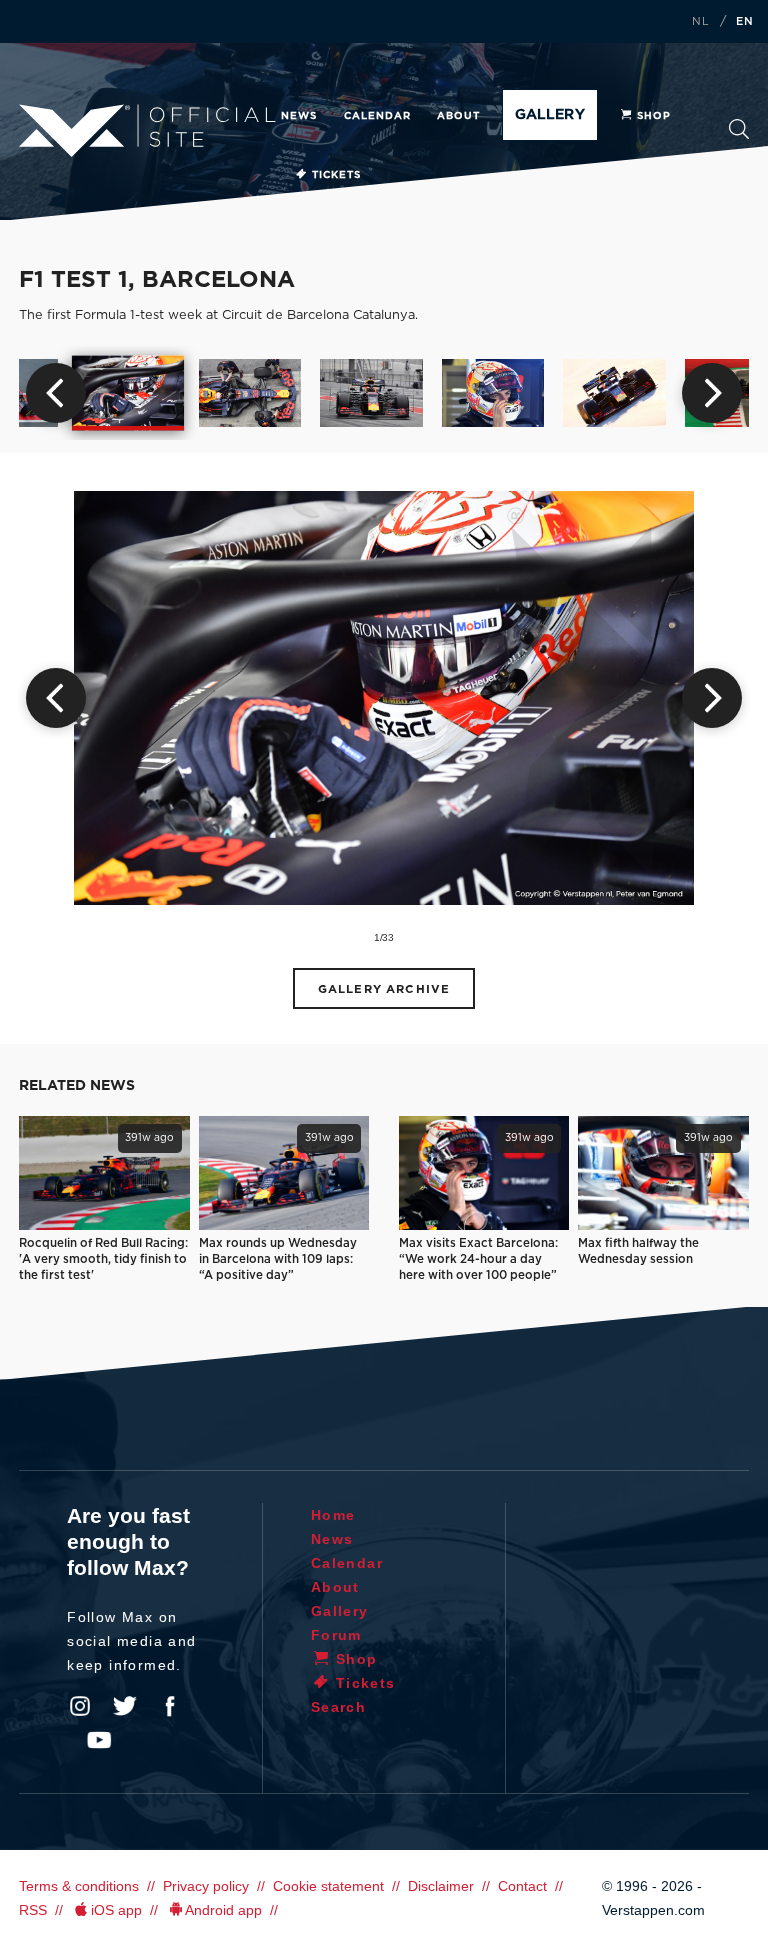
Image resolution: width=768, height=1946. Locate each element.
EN (745, 22)
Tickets (336, 175)
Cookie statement (328, 1886)
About (458, 116)
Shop (654, 116)
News (299, 116)
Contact (522, 1886)
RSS (33, 1910)
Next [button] (712, 393)
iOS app (116, 1910)
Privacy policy (206, 1886)
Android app (223, 1910)
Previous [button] (56, 393)
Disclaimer (441, 1886)
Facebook (170, 1706)
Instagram (80, 1706)
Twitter (125, 1706)
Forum (336, 1635)
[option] (128, 393)
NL (701, 22)
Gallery (549, 115)
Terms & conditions (79, 1886)
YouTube (99, 1740)
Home (333, 1515)
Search (739, 135)
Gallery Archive (384, 989)
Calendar (377, 116)
